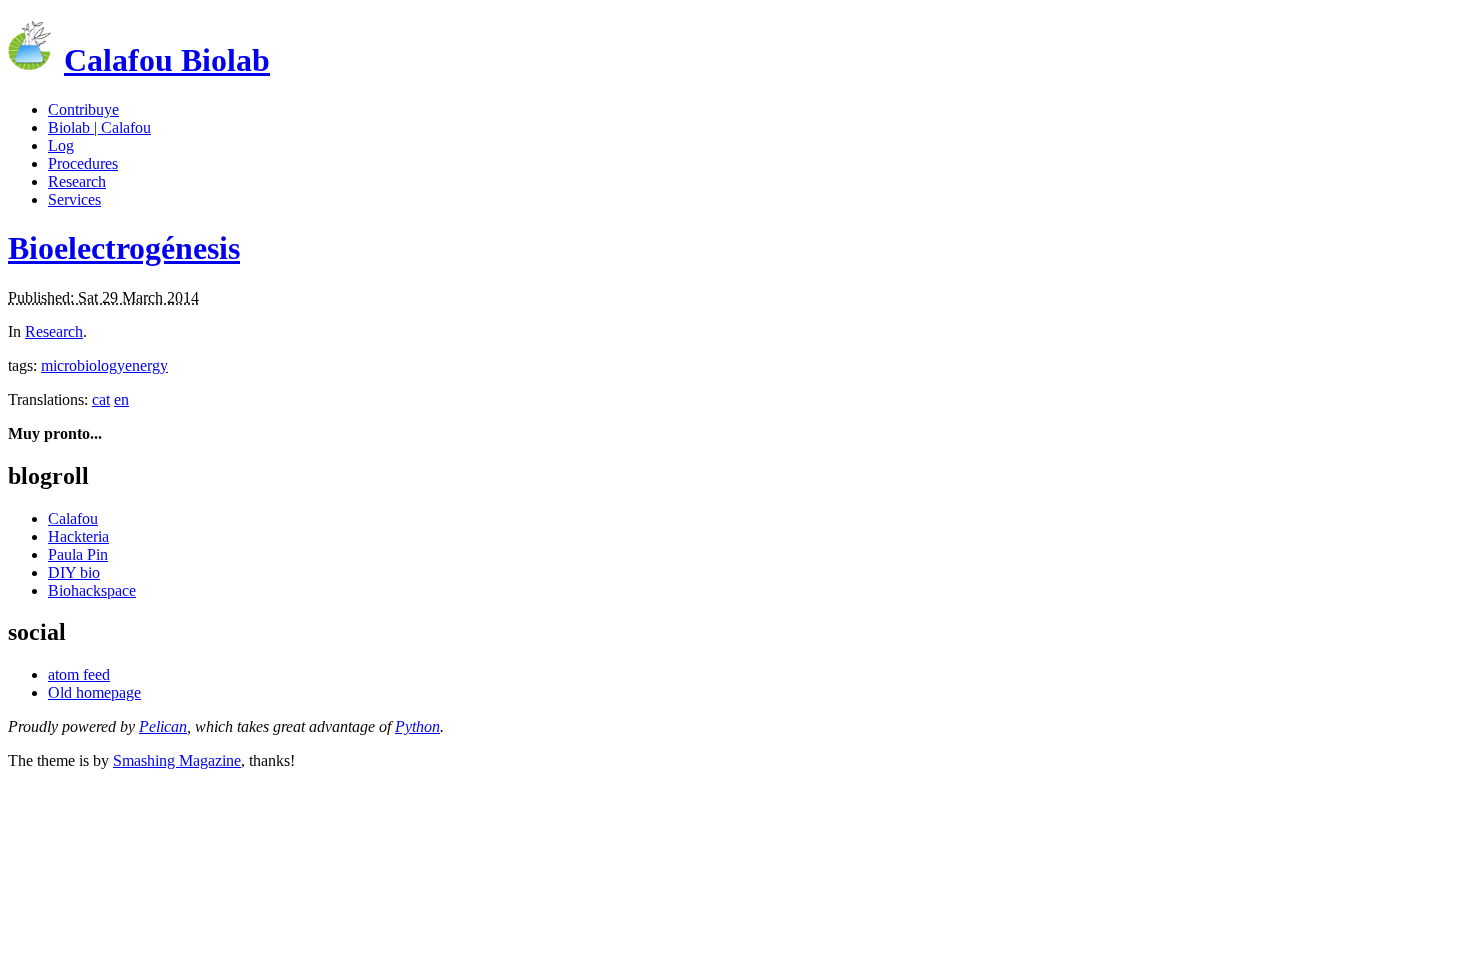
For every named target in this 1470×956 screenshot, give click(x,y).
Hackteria (78, 536)
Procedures (83, 163)
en (121, 399)
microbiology (83, 365)
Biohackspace (92, 590)
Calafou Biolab (167, 60)
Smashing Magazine (177, 760)
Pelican (163, 726)
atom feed (79, 674)
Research (77, 181)
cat (101, 399)
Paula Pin (78, 554)
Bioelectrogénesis (124, 248)
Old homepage (94, 692)
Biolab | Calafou (99, 127)
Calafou (73, 518)
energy (146, 365)
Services (74, 199)
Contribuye (83, 109)
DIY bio (74, 572)
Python (417, 726)
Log (61, 145)
